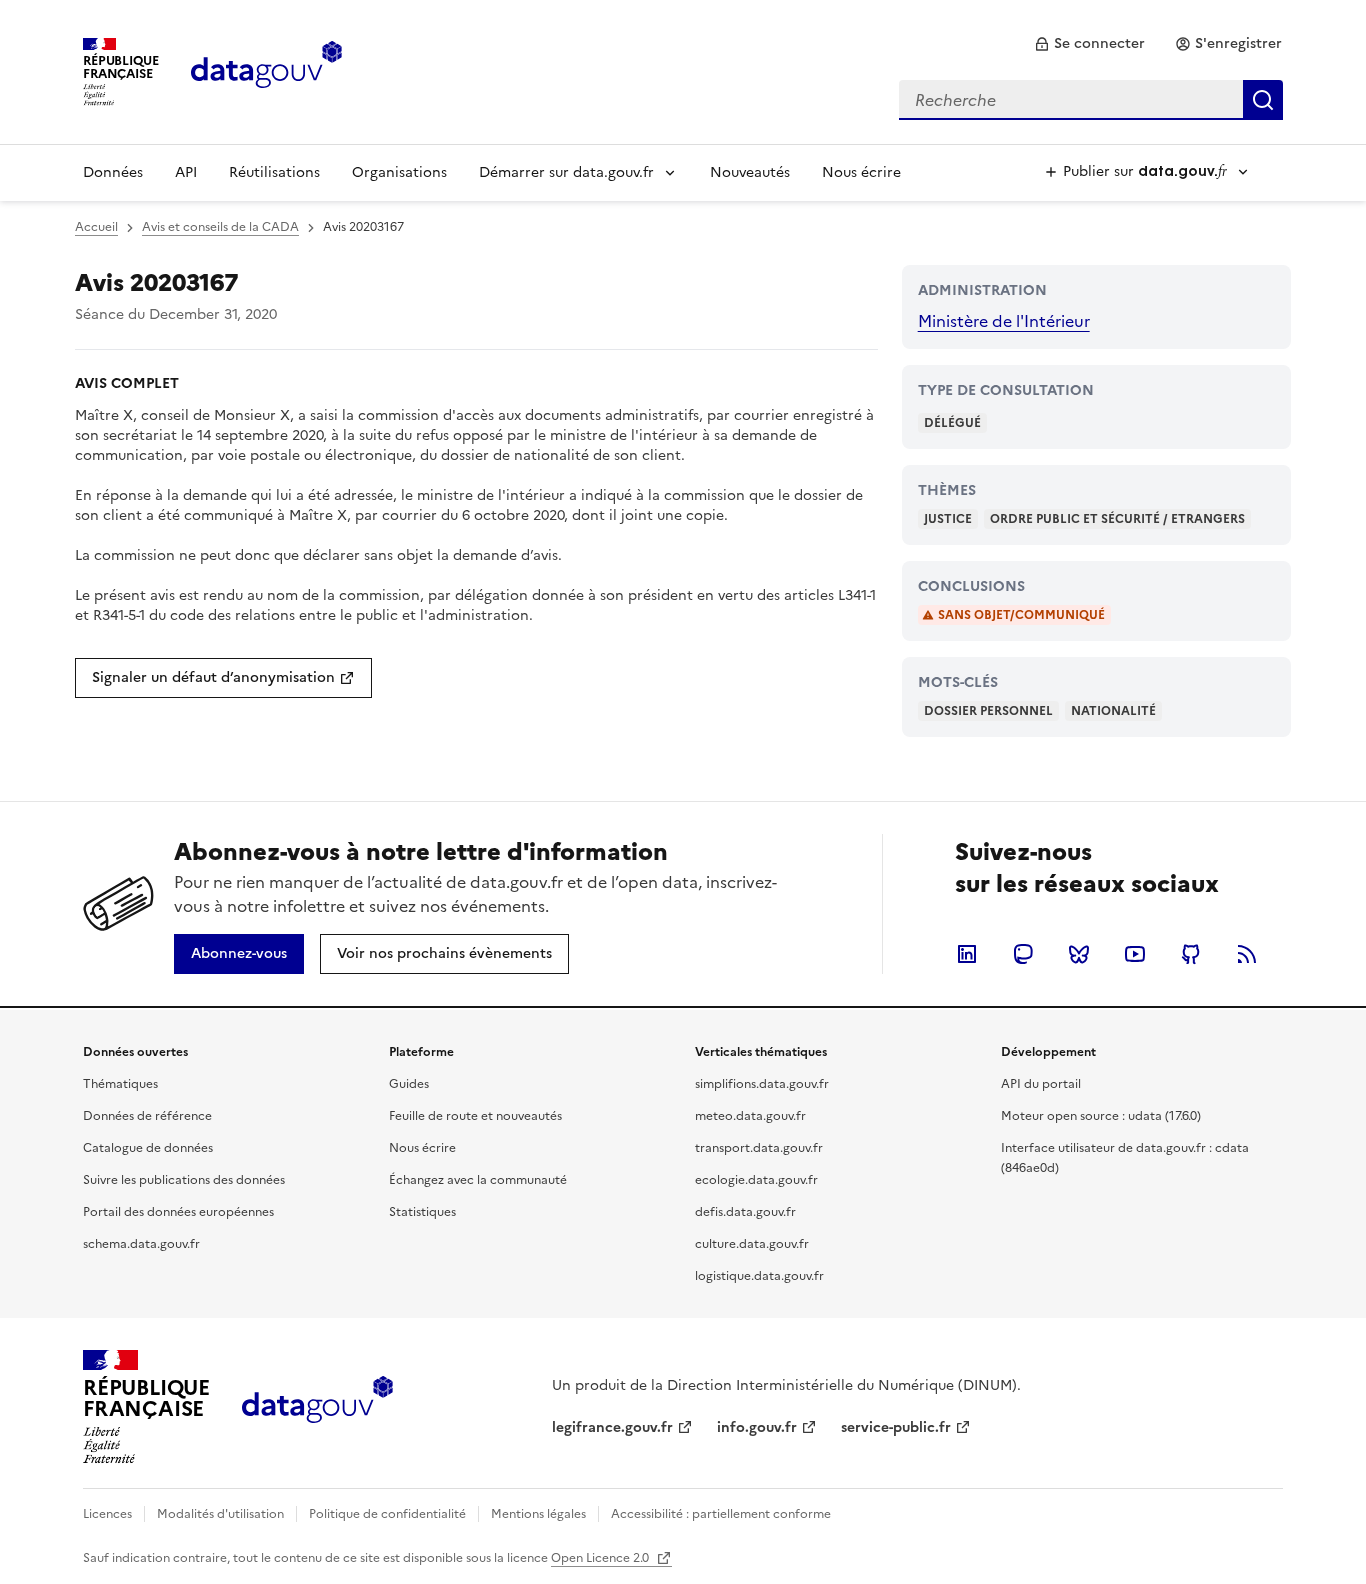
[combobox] (1091, 100)
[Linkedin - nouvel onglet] (967, 954)
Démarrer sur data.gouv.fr (566, 172)
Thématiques (120, 1084)
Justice (948, 519)
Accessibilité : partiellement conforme (721, 1514)
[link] (1089, 44)
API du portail (1041, 1084)
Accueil (96, 227)
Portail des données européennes (178, 1212)
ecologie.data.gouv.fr (756, 1180)
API (186, 172)
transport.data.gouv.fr (759, 1148)
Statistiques (422, 1212)
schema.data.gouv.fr (141, 1244)
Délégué (952, 423)
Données (113, 172)
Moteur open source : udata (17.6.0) (1101, 1116)
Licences (107, 1514)
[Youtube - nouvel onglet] (1135, 954)
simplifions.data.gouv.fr (762, 1084)
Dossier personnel (988, 711)
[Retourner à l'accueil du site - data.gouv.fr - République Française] (317, 1407)
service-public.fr (896, 1427)
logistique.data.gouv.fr (759, 1276)
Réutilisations (274, 172)
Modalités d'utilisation (220, 1514)
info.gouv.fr (757, 1427)
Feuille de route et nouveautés (475, 1116)
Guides (409, 1084)
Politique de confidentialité (387, 1514)
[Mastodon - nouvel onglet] (1023, 954)
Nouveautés (750, 172)
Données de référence (147, 1116)
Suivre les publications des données (184, 1180)
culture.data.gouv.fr (752, 1244)
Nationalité (1113, 711)
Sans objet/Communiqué (1021, 615)
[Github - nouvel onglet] (1191, 954)
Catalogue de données (148, 1148)
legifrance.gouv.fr (612, 1427)
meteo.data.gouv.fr (750, 1116)
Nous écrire (861, 172)
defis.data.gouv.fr (745, 1212)
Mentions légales (538, 1514)
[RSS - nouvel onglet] (1247, 954)
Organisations (399, 172)
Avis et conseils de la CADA (220, 227)
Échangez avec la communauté (478, 1180)
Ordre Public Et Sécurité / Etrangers (1117, 519)
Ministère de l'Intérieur (1004, 321)
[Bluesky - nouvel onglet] (1079, 954)
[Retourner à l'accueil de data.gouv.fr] (266, 70)
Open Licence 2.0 (601, 1558)
